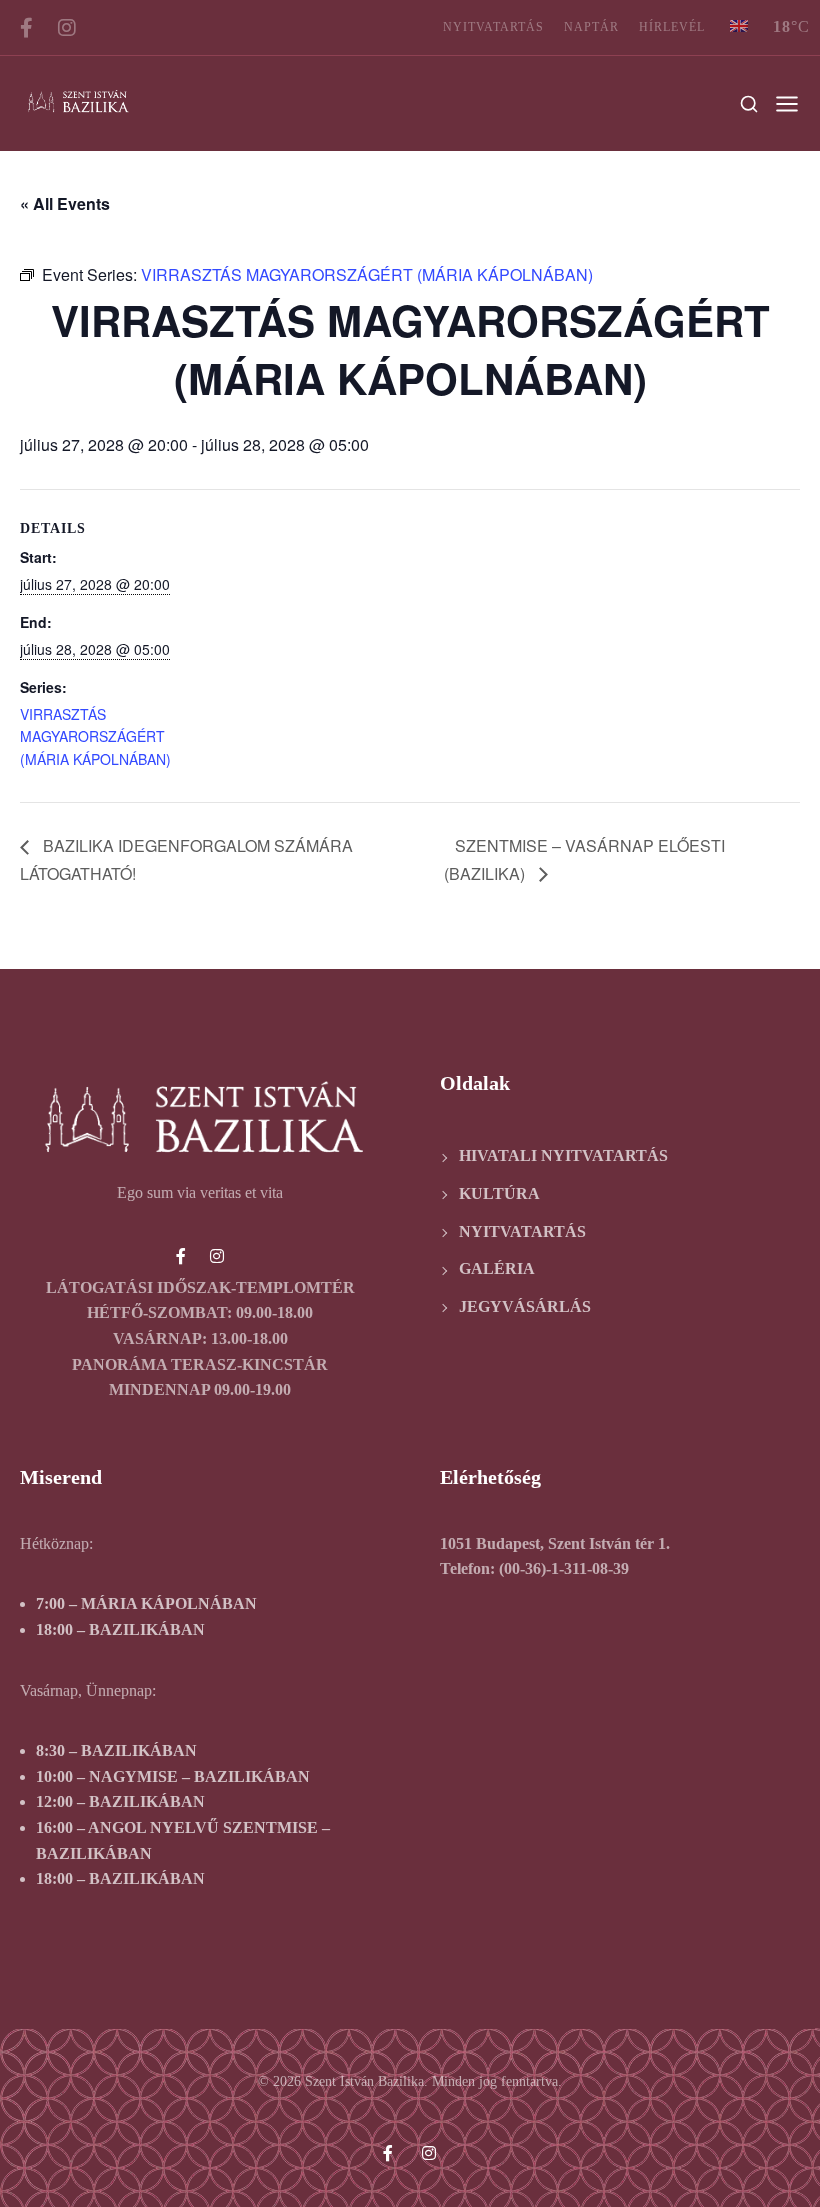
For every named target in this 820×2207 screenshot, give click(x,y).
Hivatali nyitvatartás (563, 1155)
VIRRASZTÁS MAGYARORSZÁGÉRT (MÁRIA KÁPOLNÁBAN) (95, 736)
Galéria (497, 1268)
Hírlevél (672, 27)
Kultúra (499, 1193)
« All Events (65, 203)
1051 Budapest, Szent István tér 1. (555, 1543)
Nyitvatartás (493, 27)
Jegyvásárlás (525, 1306)
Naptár (591, 27)
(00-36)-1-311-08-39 (564, 1568)
